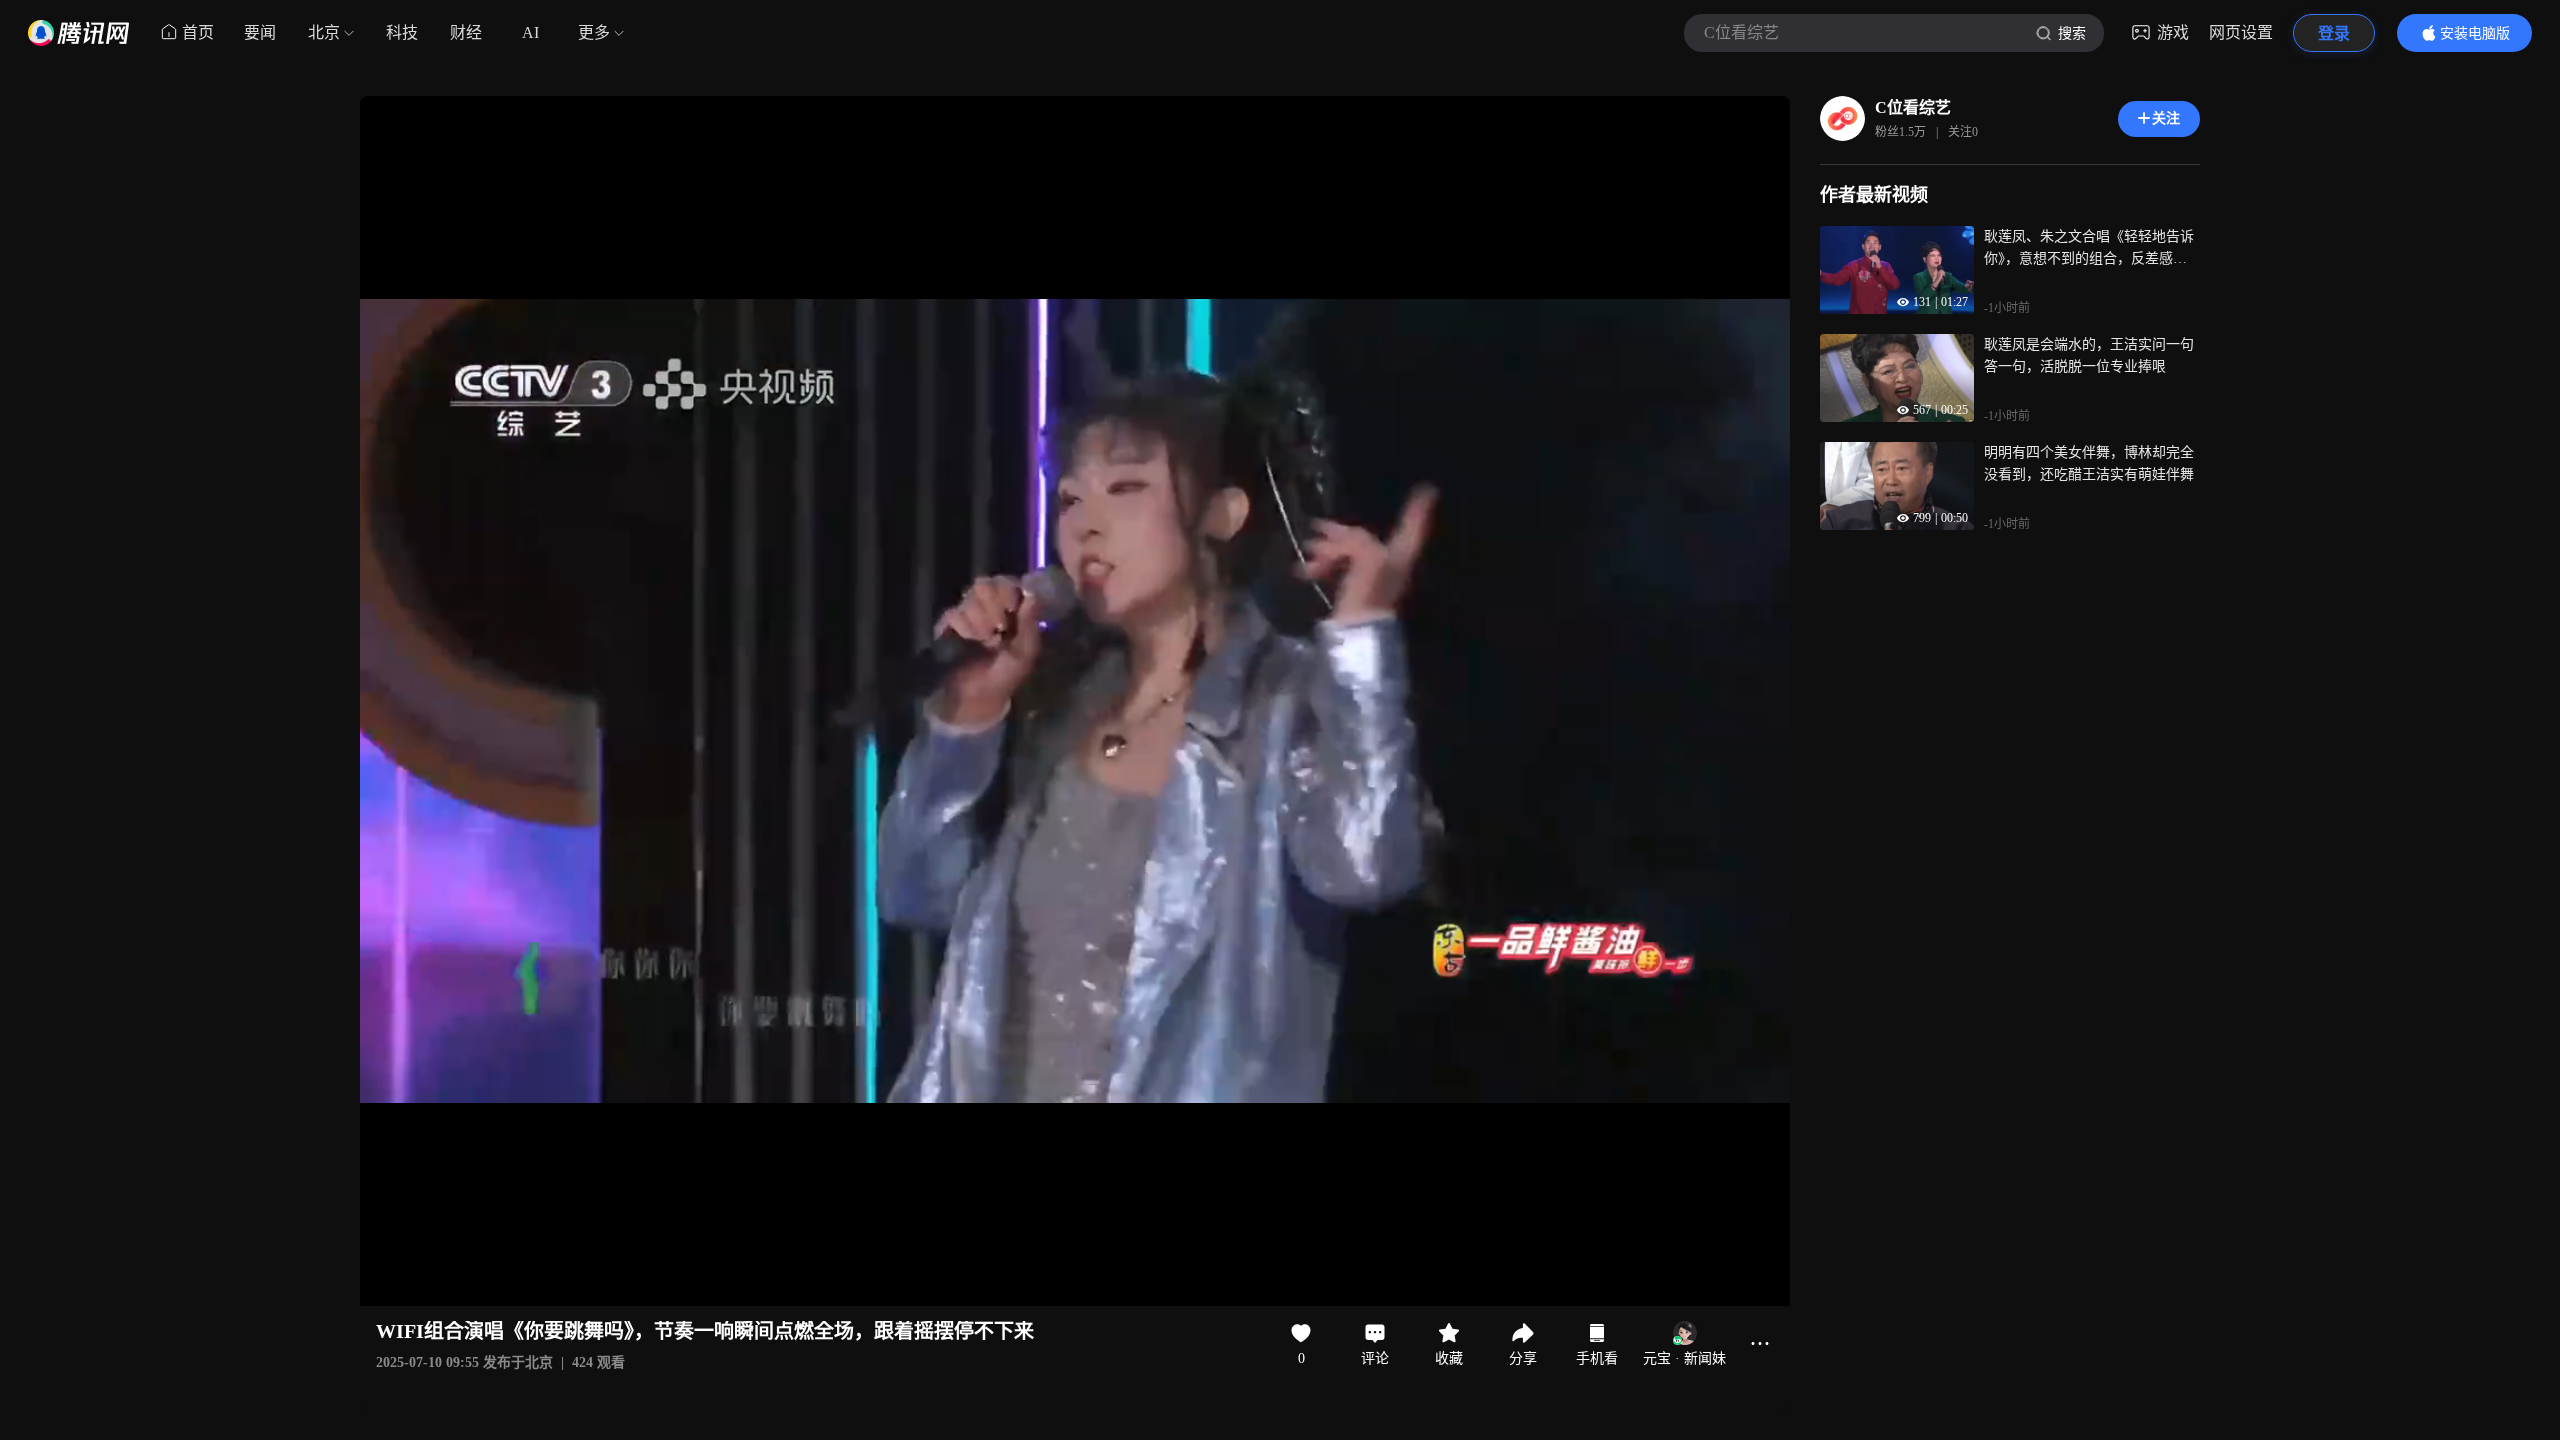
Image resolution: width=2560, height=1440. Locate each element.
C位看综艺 (1913, 107)
